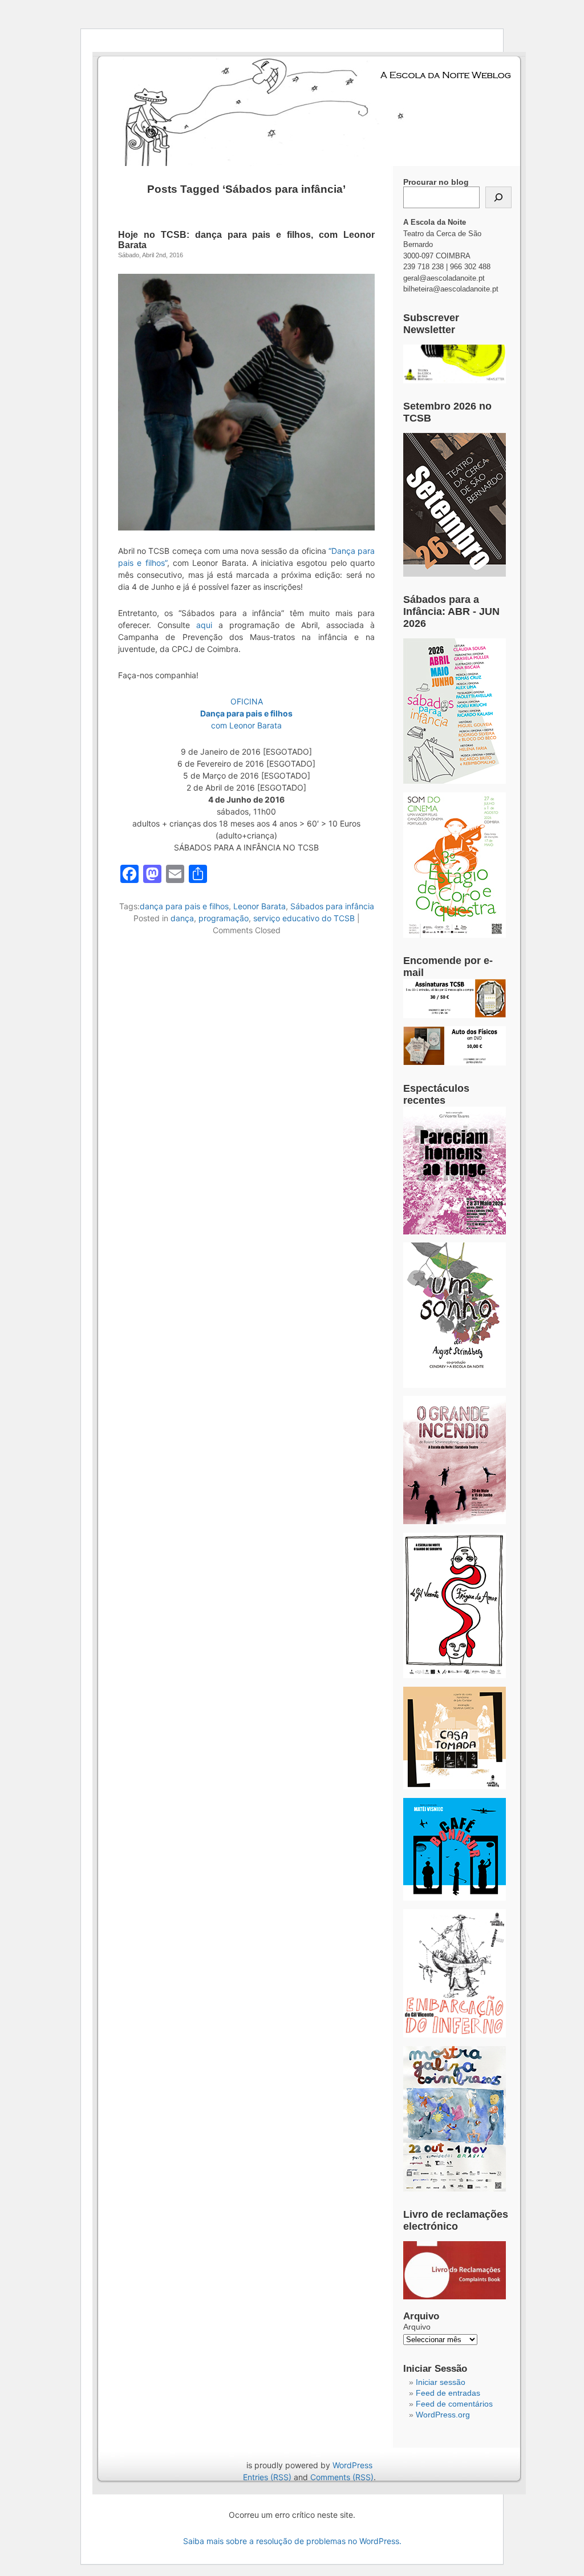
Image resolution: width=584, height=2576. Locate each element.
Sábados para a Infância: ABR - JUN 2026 (451, 611)
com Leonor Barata (246, 725)
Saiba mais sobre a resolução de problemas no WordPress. (292, 2541)
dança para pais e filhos (184, 906)
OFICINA (247, 701)
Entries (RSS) (267, 2477)
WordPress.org (443, 2415)
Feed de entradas (448, 2393)
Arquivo (417, 2327)
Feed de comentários (454, 2404)
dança (182, 918)
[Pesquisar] (498, 197)
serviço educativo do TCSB (304, 918)
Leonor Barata (259, 906)
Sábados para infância (332, 906)
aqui (204, 625)
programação (224, 918)
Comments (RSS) (342, 2477)
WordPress (352, 2465)
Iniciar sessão (441, 2382)
